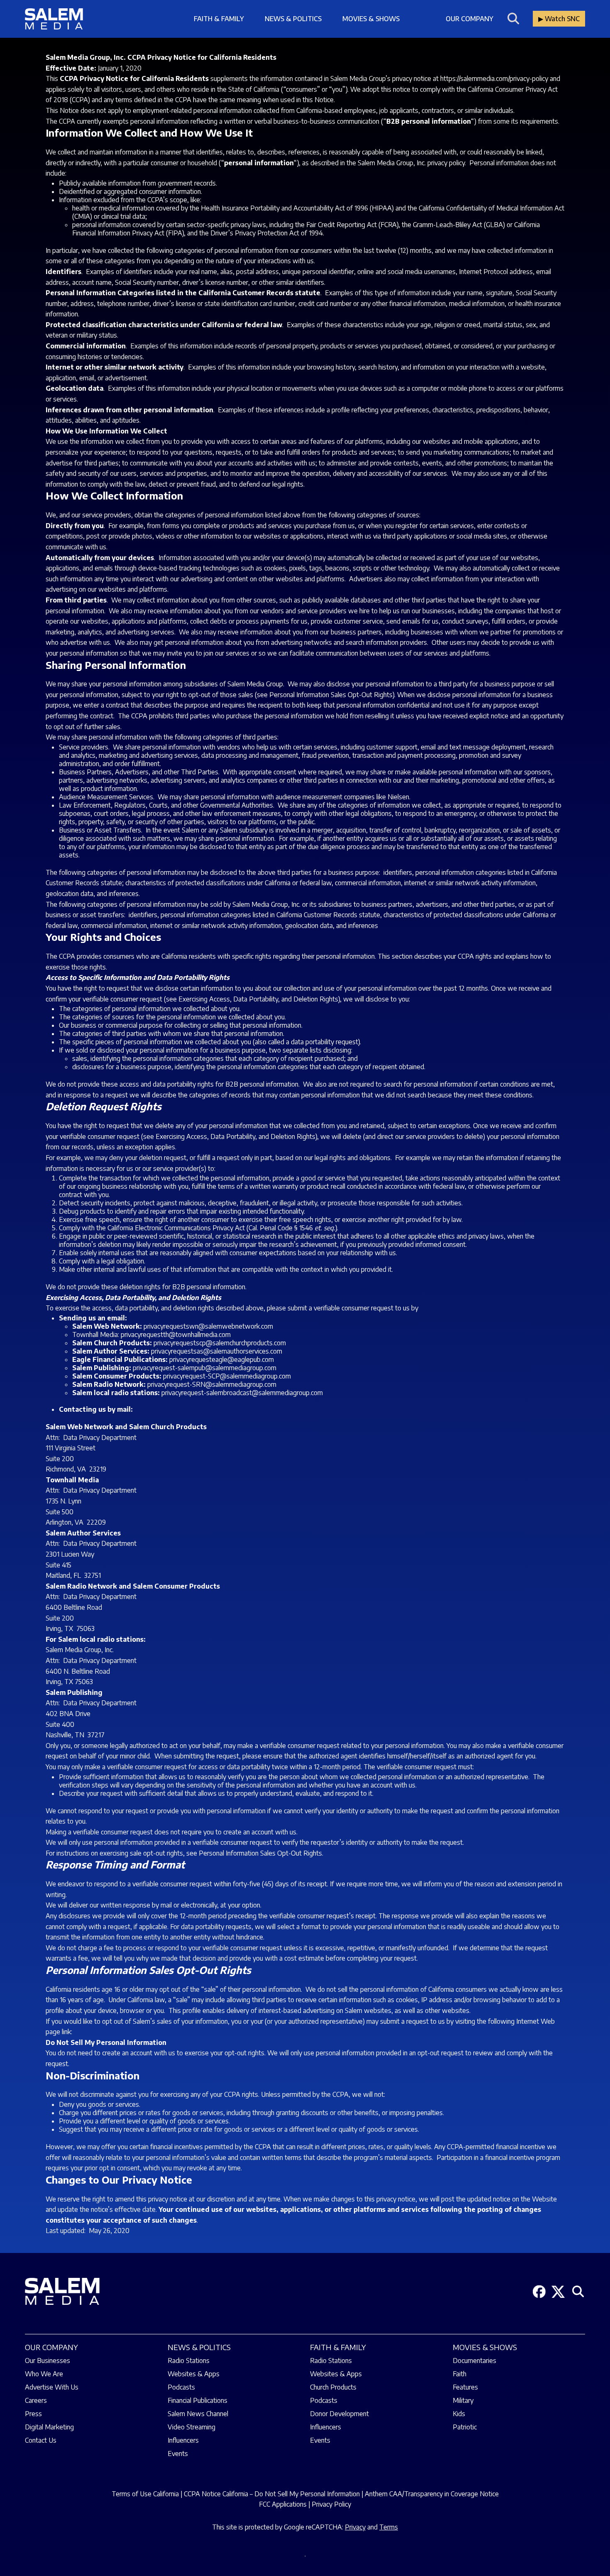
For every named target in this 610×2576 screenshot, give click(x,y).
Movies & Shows (371, 19)
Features (465, 2387)
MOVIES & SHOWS (485, 2347)
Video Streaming (192, 2427)
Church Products (333, 2387)
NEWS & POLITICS (199, 2347)
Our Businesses (48, 2361)
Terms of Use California (145, 2494)
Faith (460, 2374)
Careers (36, 2400)
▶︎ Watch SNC (559, 19)
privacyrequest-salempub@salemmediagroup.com (205, 1368)
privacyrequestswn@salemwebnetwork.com (208, 1326)
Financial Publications (198, 2400)
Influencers (183, 2440)
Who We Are (44, 2374)
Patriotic (465, 2427)
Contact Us (41, 2440)
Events (178, 2454)
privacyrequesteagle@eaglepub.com (222, 1359)
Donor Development (339, 2414)
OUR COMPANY (51, 2347)
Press (33, 2414)
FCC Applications (283, 2504)
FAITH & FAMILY (338, 2347)
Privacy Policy (331, 2504)
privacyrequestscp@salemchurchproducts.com (220, 1343)
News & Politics (293, 19)
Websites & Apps (194, 2374)
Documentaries (475, 2361)
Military (463, 2400)
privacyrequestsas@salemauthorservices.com (217, 1351)
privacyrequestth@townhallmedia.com (176, 1335)
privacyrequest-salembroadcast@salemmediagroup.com (242, 1393)
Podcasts (181, 2387)
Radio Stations (189, 2361)
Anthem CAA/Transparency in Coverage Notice (432, 2494)
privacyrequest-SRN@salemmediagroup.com (212, 1384)
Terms (389, 2527)
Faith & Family (219, 19)
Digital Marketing (49, 2427)
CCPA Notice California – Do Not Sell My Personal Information (272, 2494)
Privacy (355, 2527)
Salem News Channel (198, 2414)
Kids (459, 2414)
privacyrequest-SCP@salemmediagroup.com (227, 1376)
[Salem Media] (54, 19)
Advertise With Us (52, 2387)
